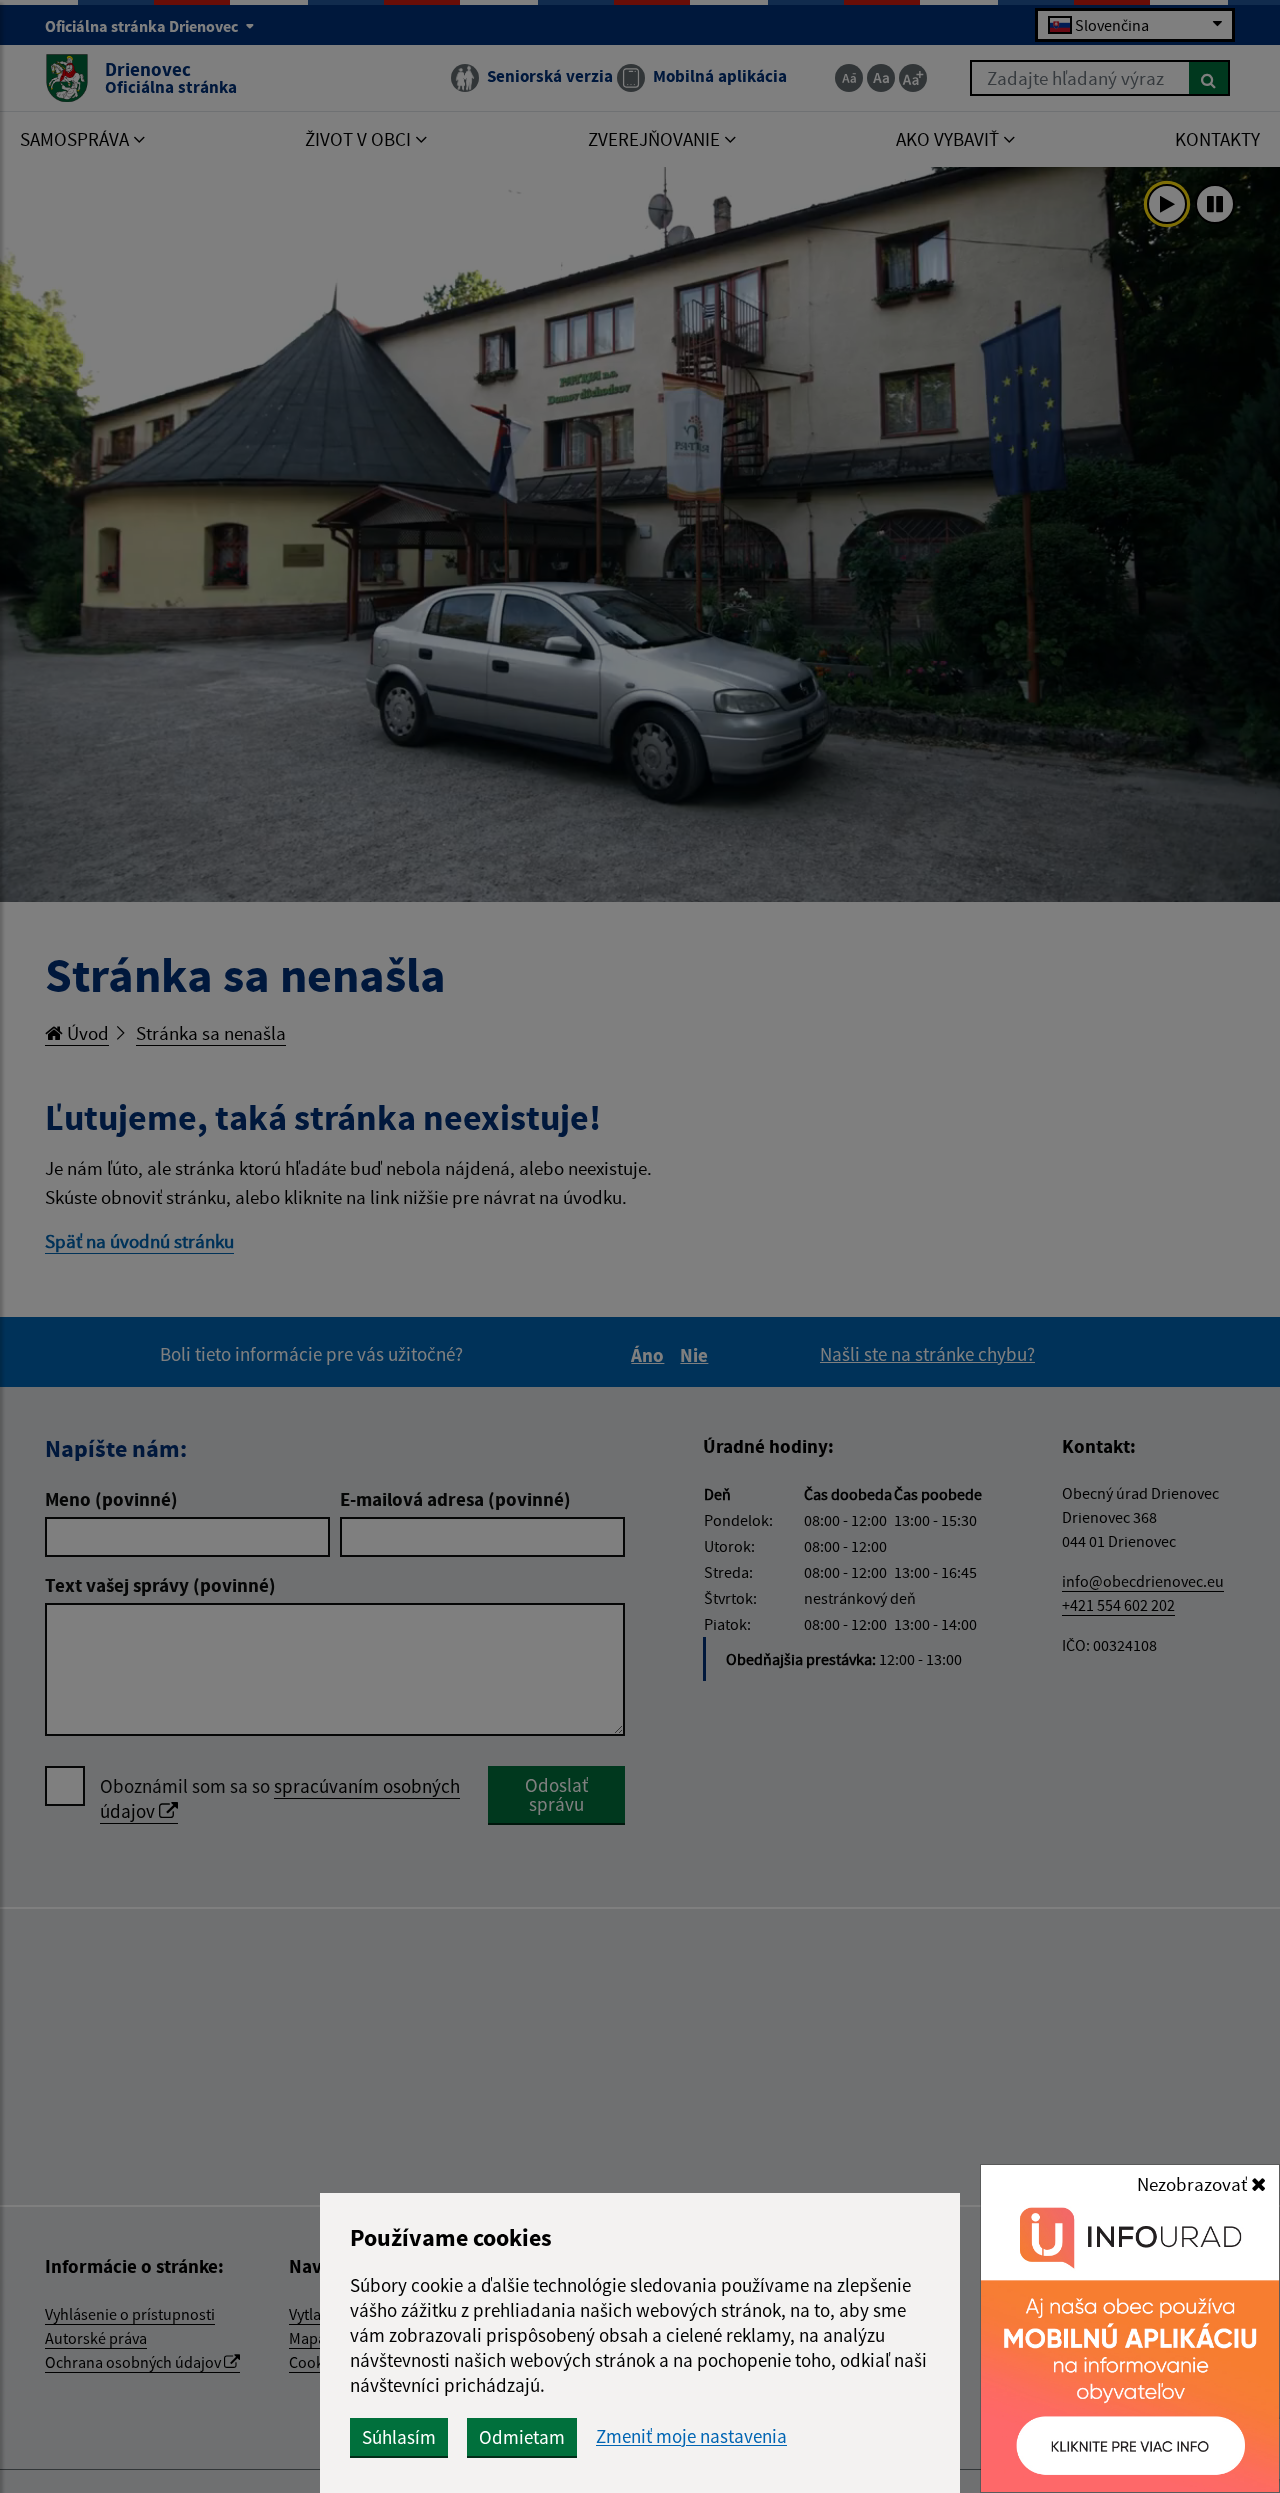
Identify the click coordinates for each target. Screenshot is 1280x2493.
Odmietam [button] (522, 2437)
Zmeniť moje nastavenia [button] (691, 2436)
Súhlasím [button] (399, 2437)
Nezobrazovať (1194, 2184)
